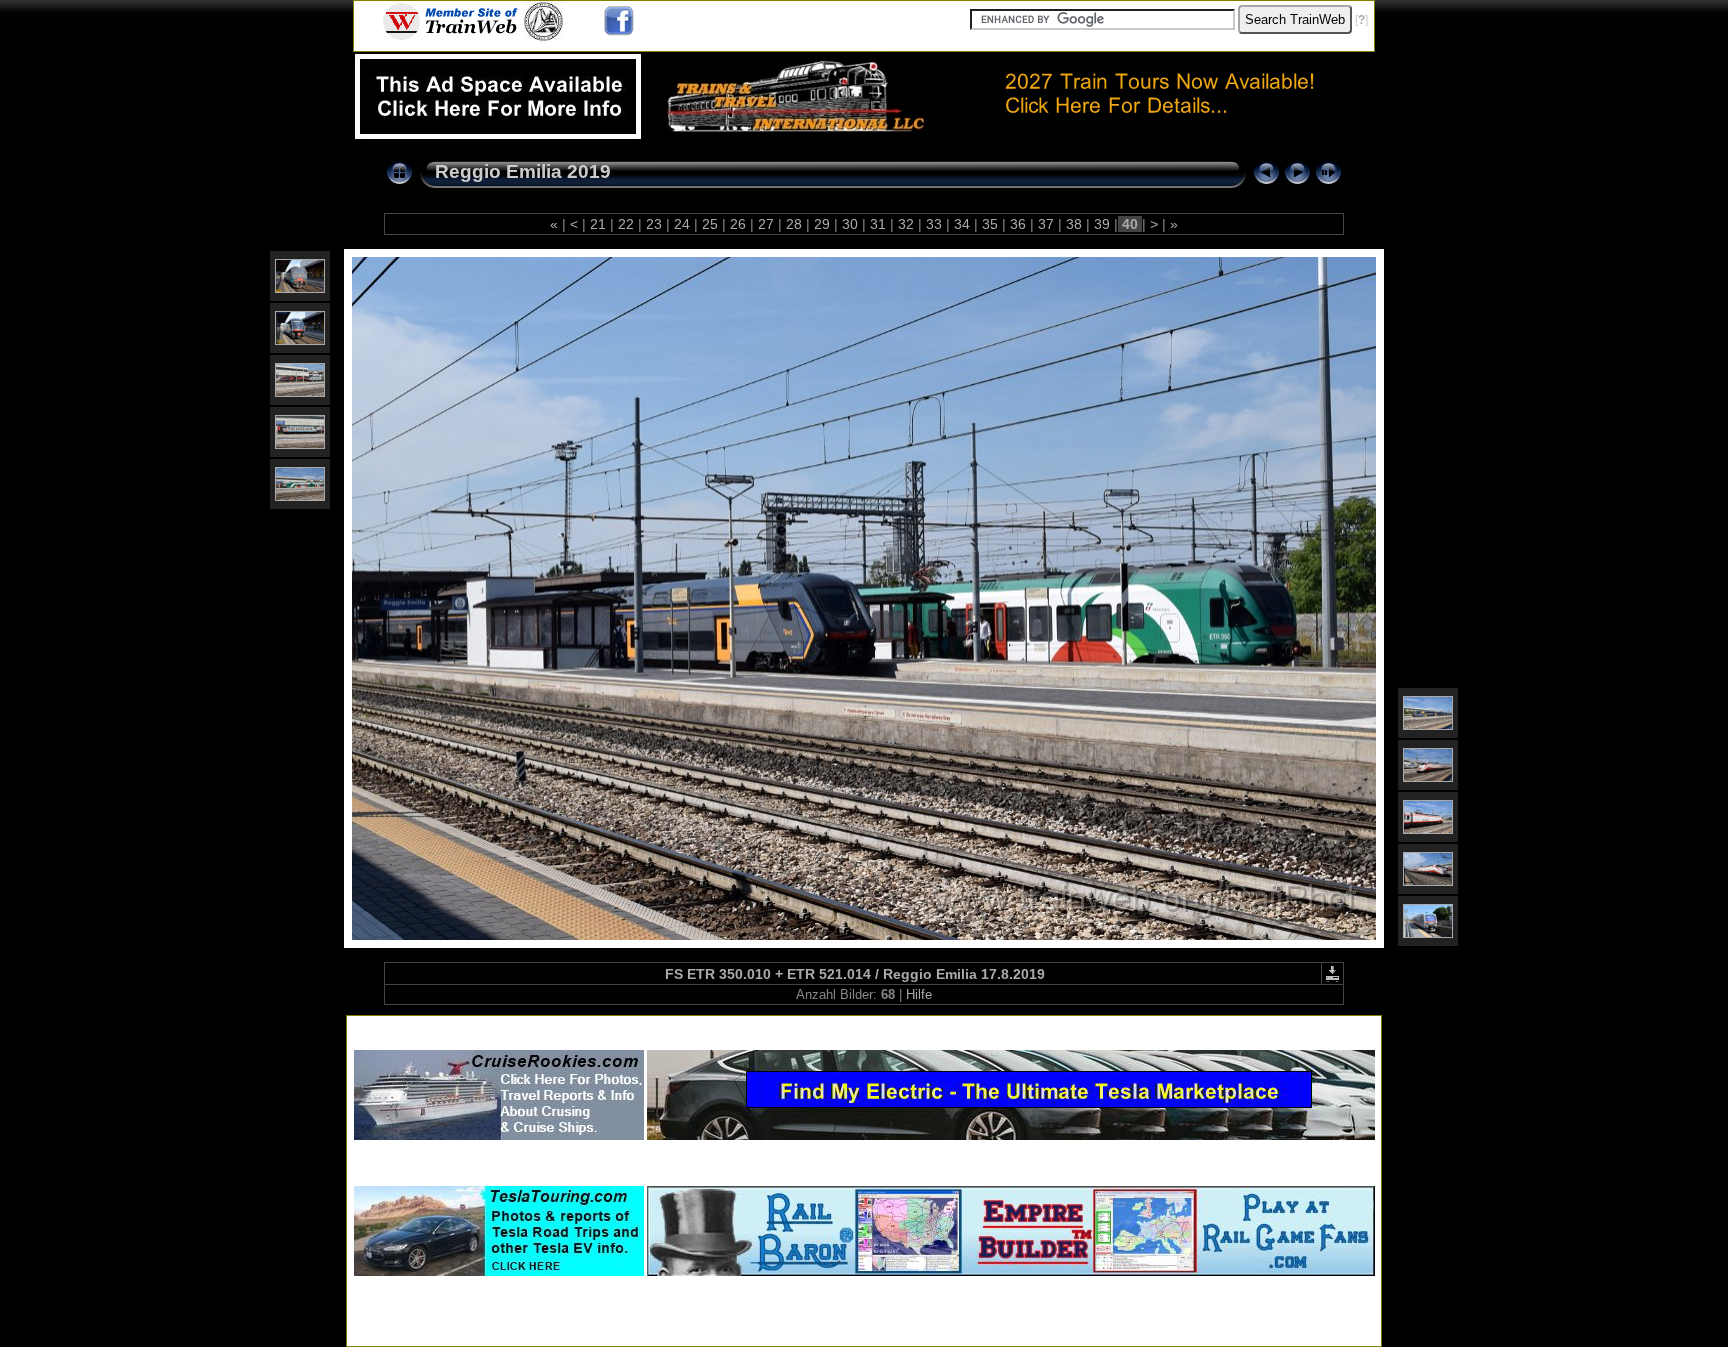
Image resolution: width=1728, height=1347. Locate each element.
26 (738, 224)
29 (822, 224)
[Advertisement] (864, 1028)
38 (1074, 224)
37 (1046, 224)
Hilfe (919, 994)
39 (1102, 224)
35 (990, 224)
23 (654, 224)
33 (934, 224)
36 (1018, 224)
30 (850, 224)
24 (682, 224)
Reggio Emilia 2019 (523, 171)
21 (598, 224)
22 (626, 224)
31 (878, 224)
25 (710, 224)
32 (906, 224)
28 (794, 224)
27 (766, 224)
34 (962, 224)
